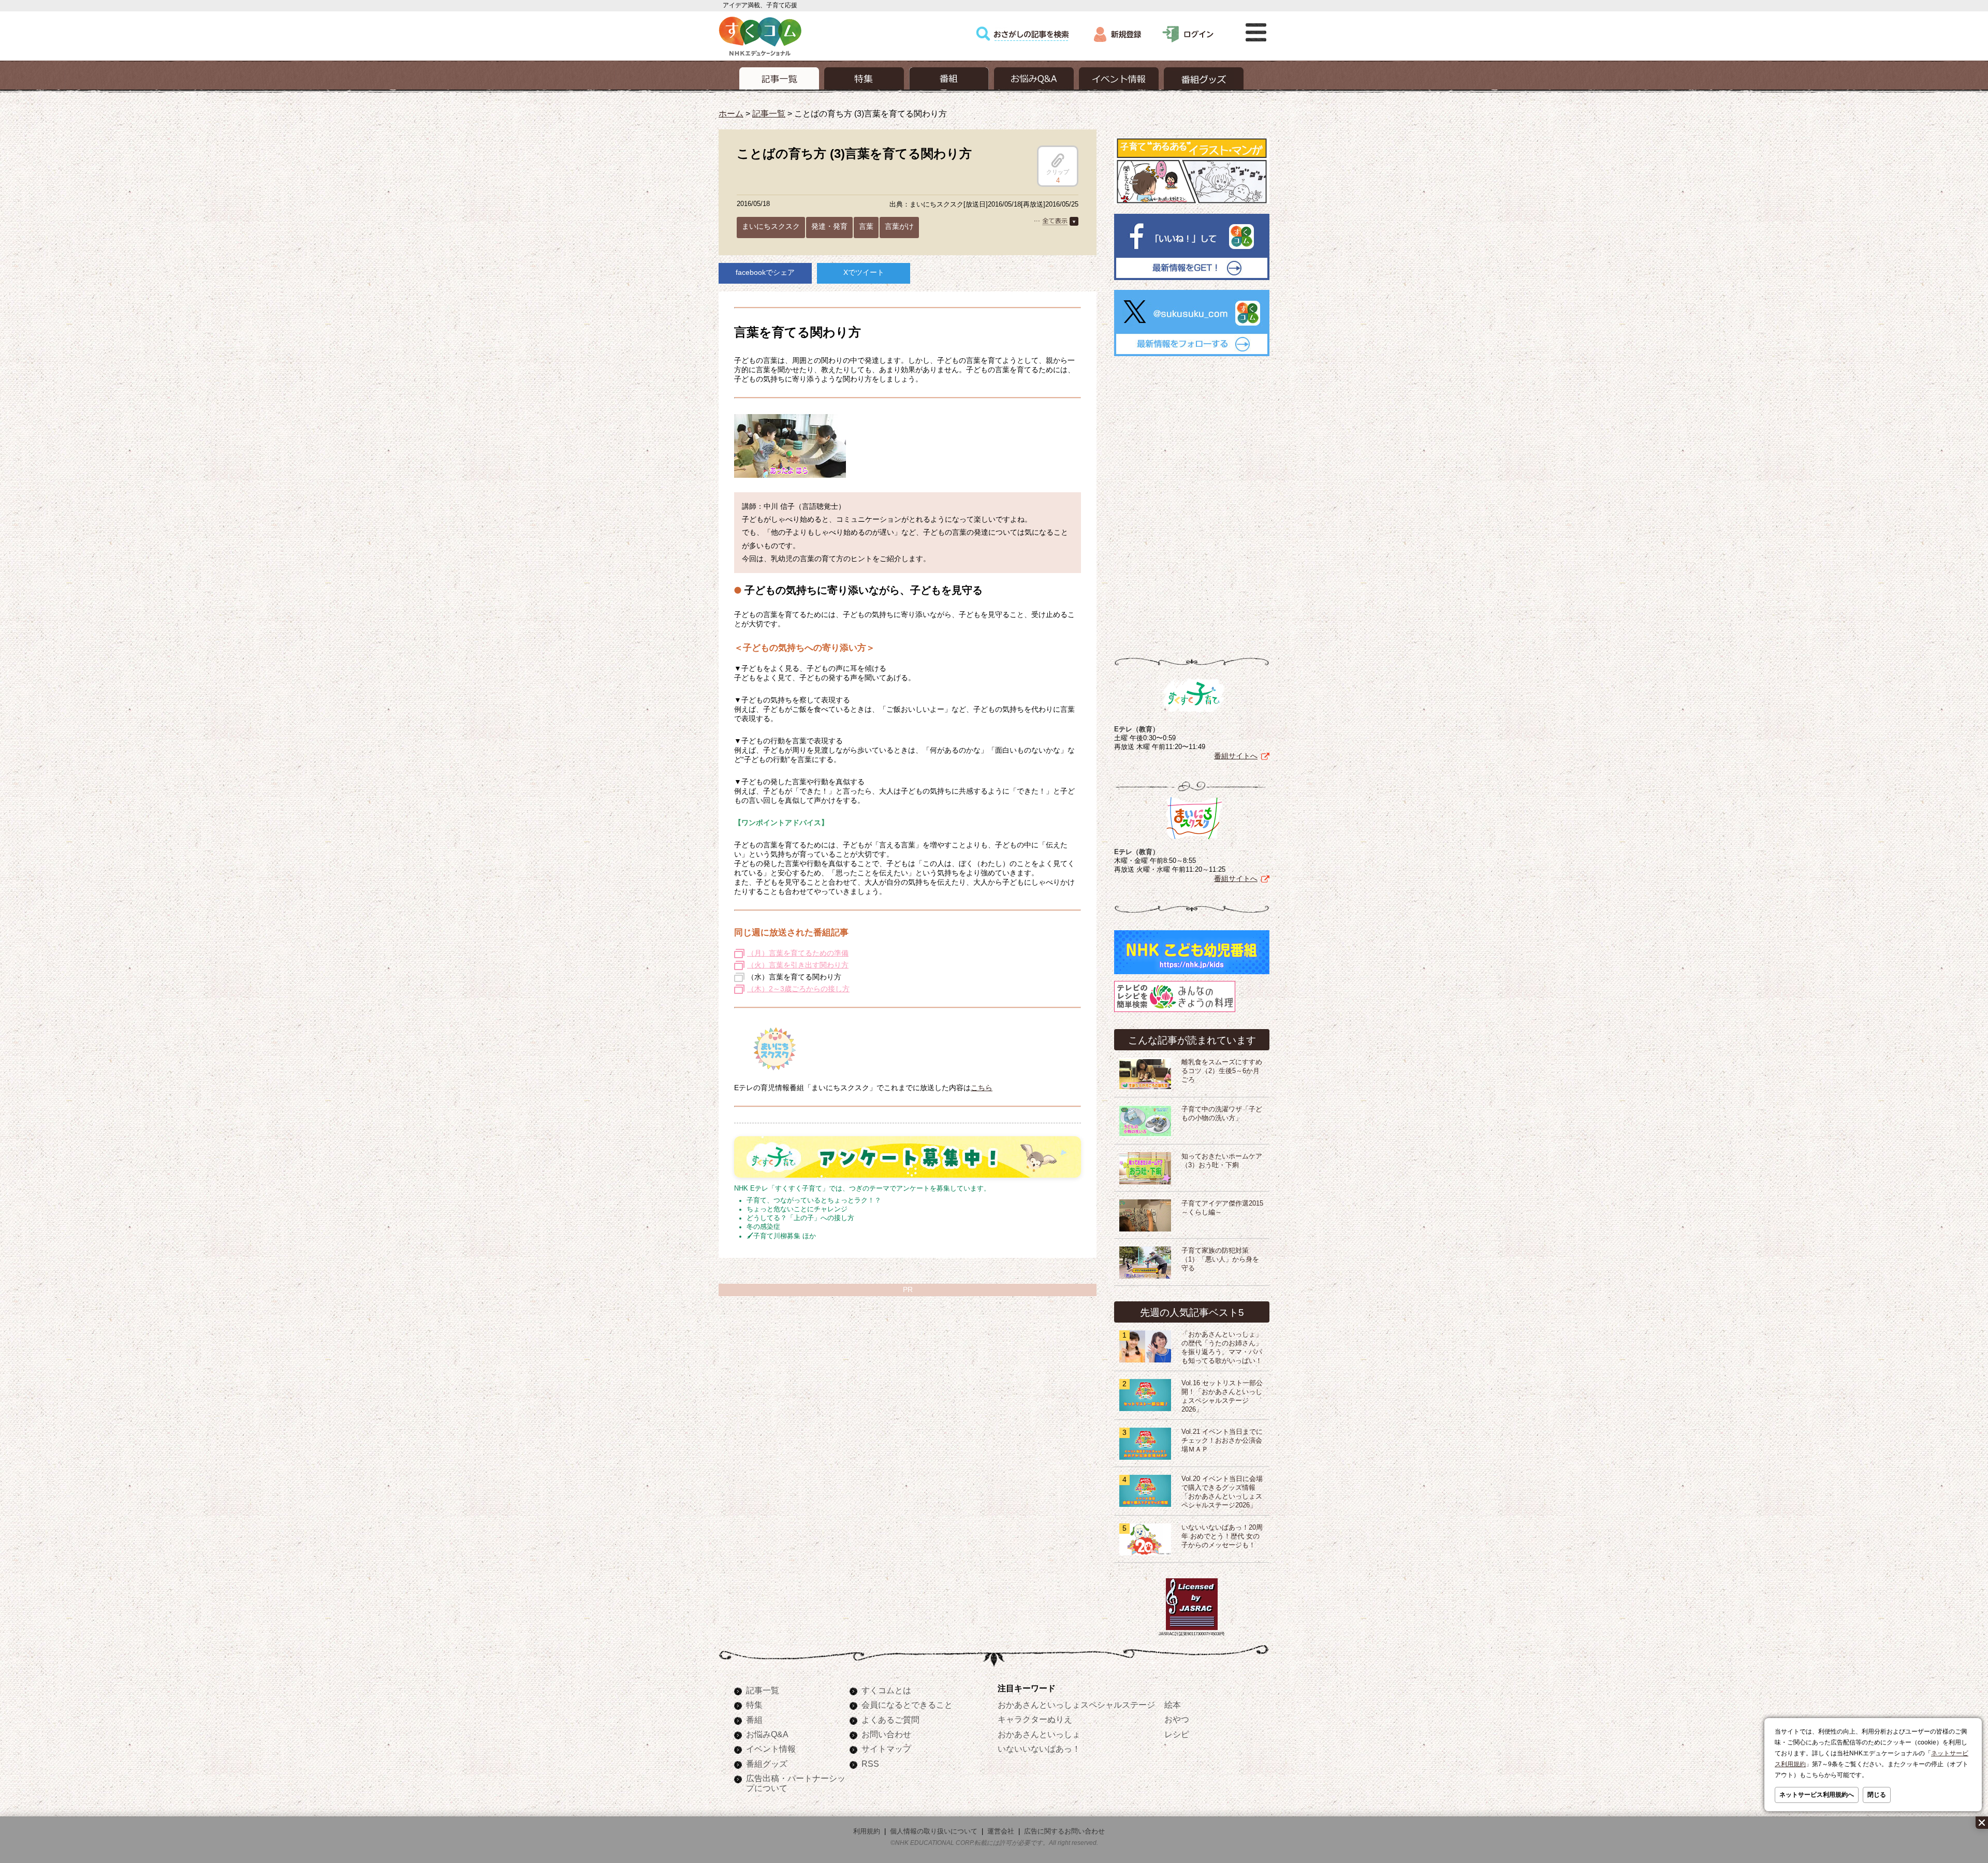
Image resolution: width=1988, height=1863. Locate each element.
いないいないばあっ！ (1039, 1749)
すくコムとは (886, 1690)
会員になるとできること (907, 1705)
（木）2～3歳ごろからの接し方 (798, 989)
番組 (754, 1720)
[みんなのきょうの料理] (1175, 1012)
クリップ (1058, 172)
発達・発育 (829, 226)
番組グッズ (767, 1764)
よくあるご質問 (890, 1720)
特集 (754, 1705)
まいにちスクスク (771, 226)
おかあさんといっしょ (1039, 1734)
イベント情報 (771, 1749)
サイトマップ (886, 1749)
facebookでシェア (765, 272)
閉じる (1877, 1795)
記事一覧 (769, 113)
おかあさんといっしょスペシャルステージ (1076, 1705)
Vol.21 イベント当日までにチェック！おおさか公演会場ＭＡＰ (1222, 1441)
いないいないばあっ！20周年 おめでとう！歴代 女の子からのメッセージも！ (1222, 1536)
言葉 (866, 226)
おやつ (1177, 1719)
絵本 (1173, 1705)
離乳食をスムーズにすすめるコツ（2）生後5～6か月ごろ (1222, 1071)
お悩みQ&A (767, 1734)
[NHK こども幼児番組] (1192, 974)
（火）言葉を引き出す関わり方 (798, 965)
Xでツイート (864, 272)
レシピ (1177, 1734)
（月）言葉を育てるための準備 (798, 953)
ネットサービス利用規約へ (1817, 1795)
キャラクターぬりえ (1035, 1719)
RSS (870, 1764)
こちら (982, 1088)
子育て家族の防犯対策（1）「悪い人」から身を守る (1220, 1259)
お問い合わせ (886, 1734)
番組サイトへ (1236, 756)
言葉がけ (899, 226)
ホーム (731, 113)
